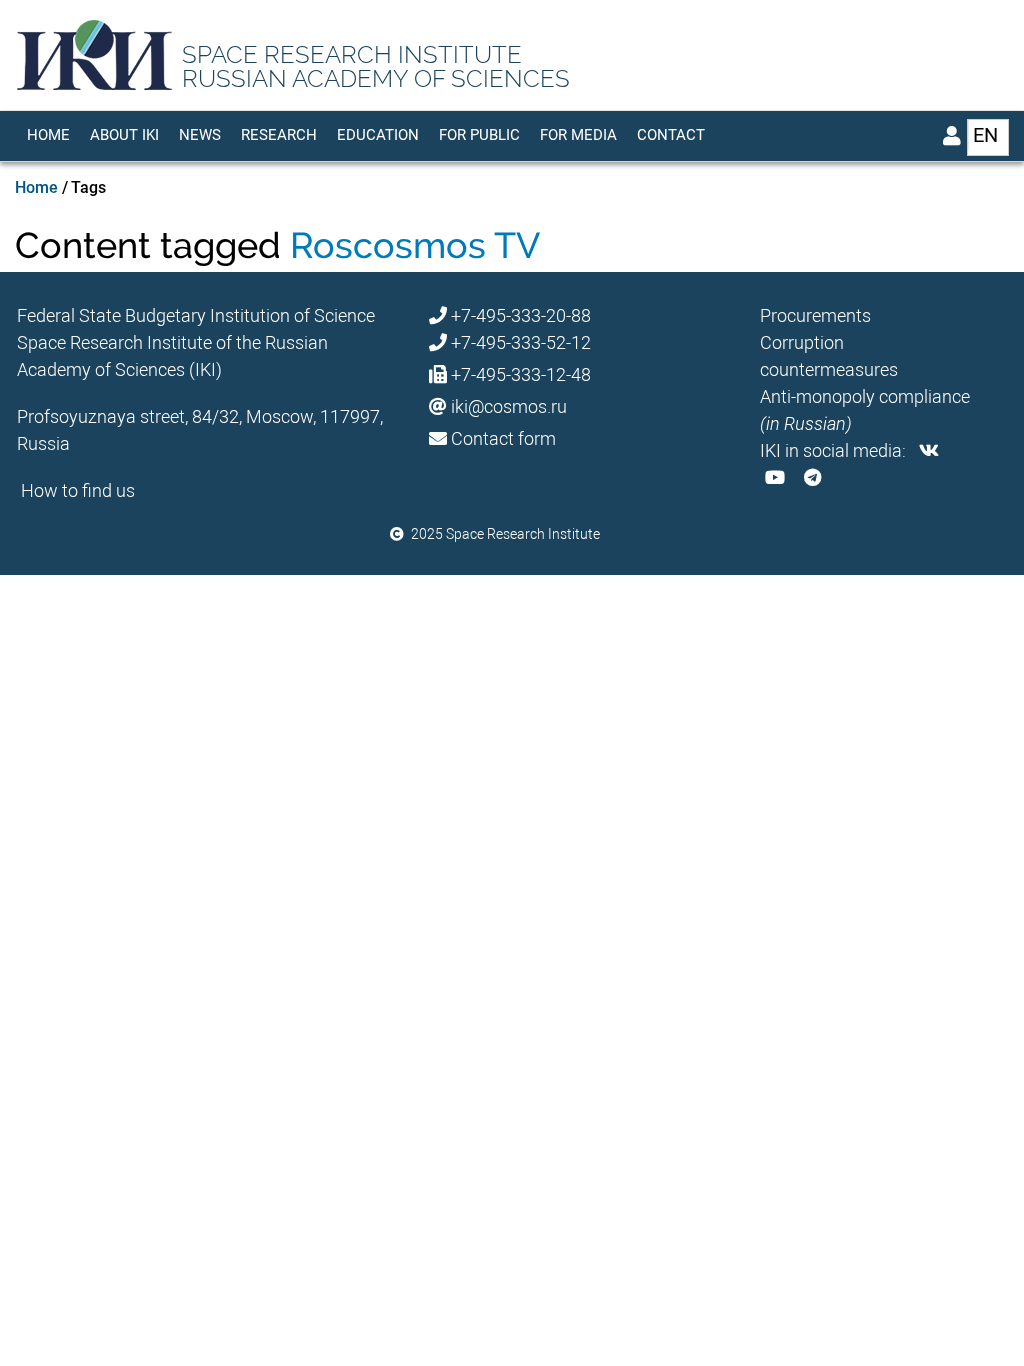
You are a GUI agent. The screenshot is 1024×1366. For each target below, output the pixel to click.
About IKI (124, 135)
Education (378, 135)
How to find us (78, 490)
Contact (671, 135)
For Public (479, 135)
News (200, 135)
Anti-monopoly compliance (865, 396)
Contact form (503, 438)
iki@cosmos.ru (509, 406)
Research (279, 135)
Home (48, 135)
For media (578, 135)
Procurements (815, 315)
